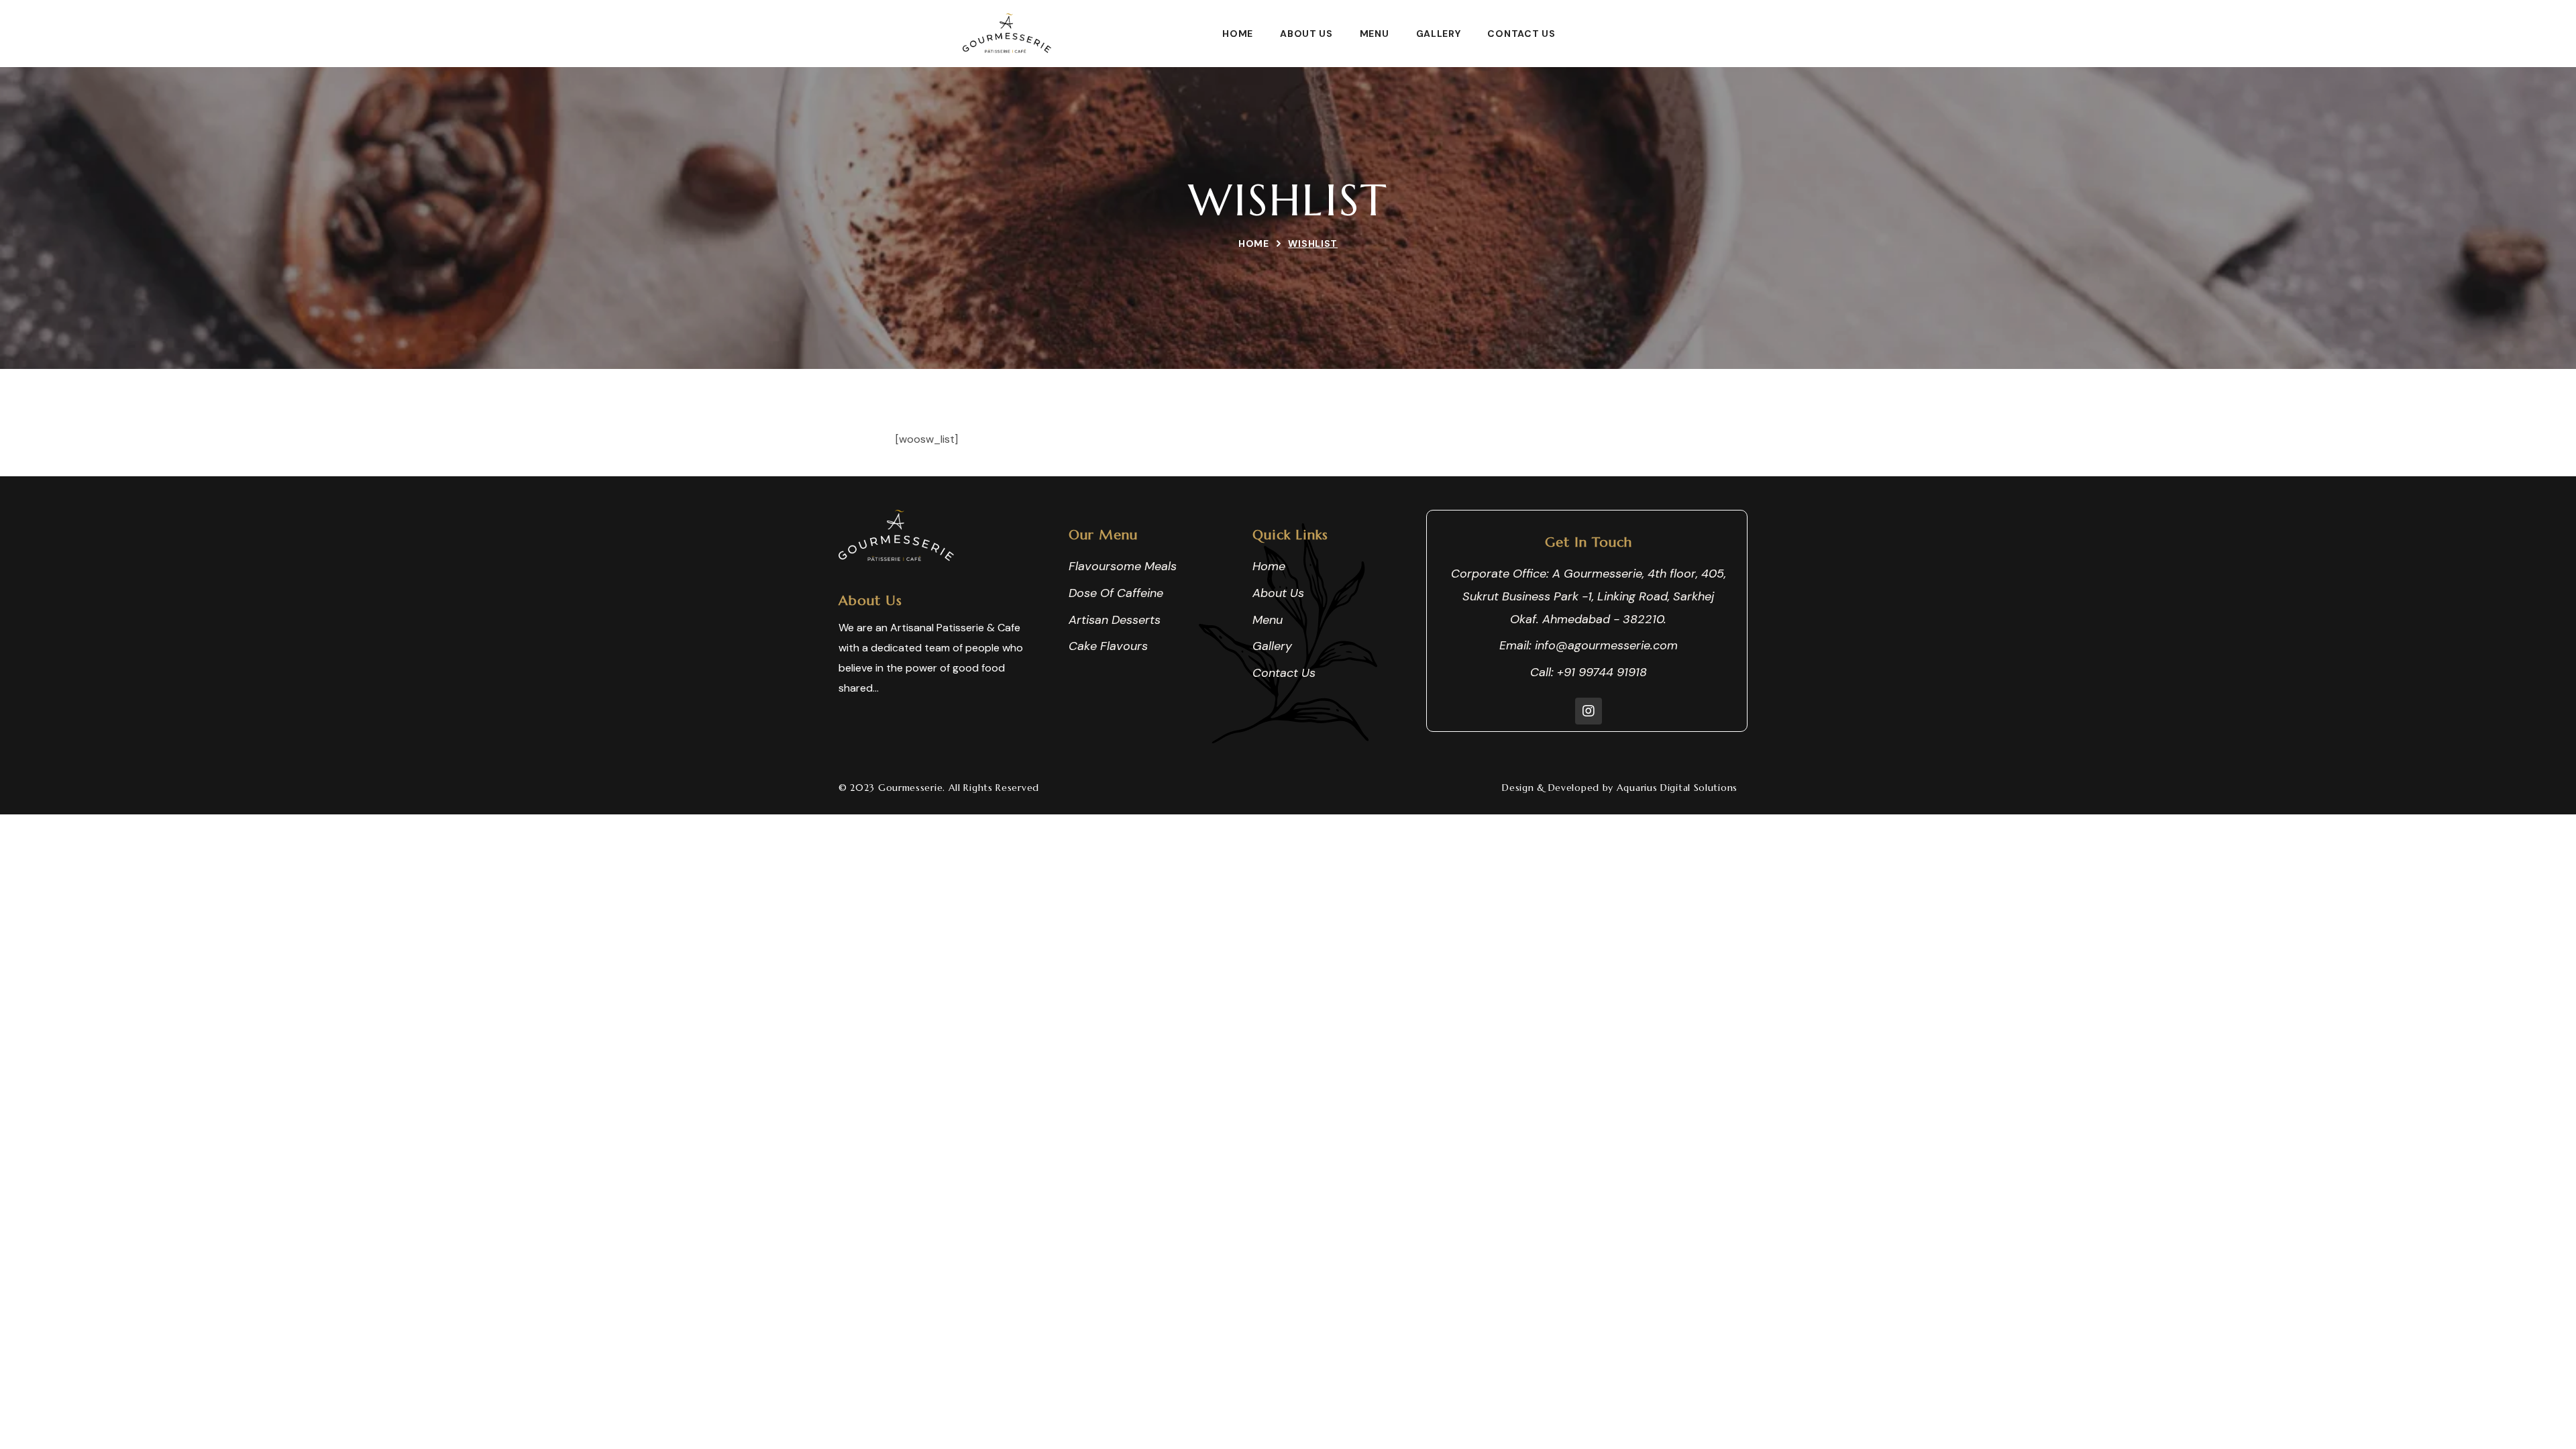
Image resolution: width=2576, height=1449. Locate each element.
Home (1254, 244)
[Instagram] (1589, 711)
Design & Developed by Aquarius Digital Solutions (1620, 788)
